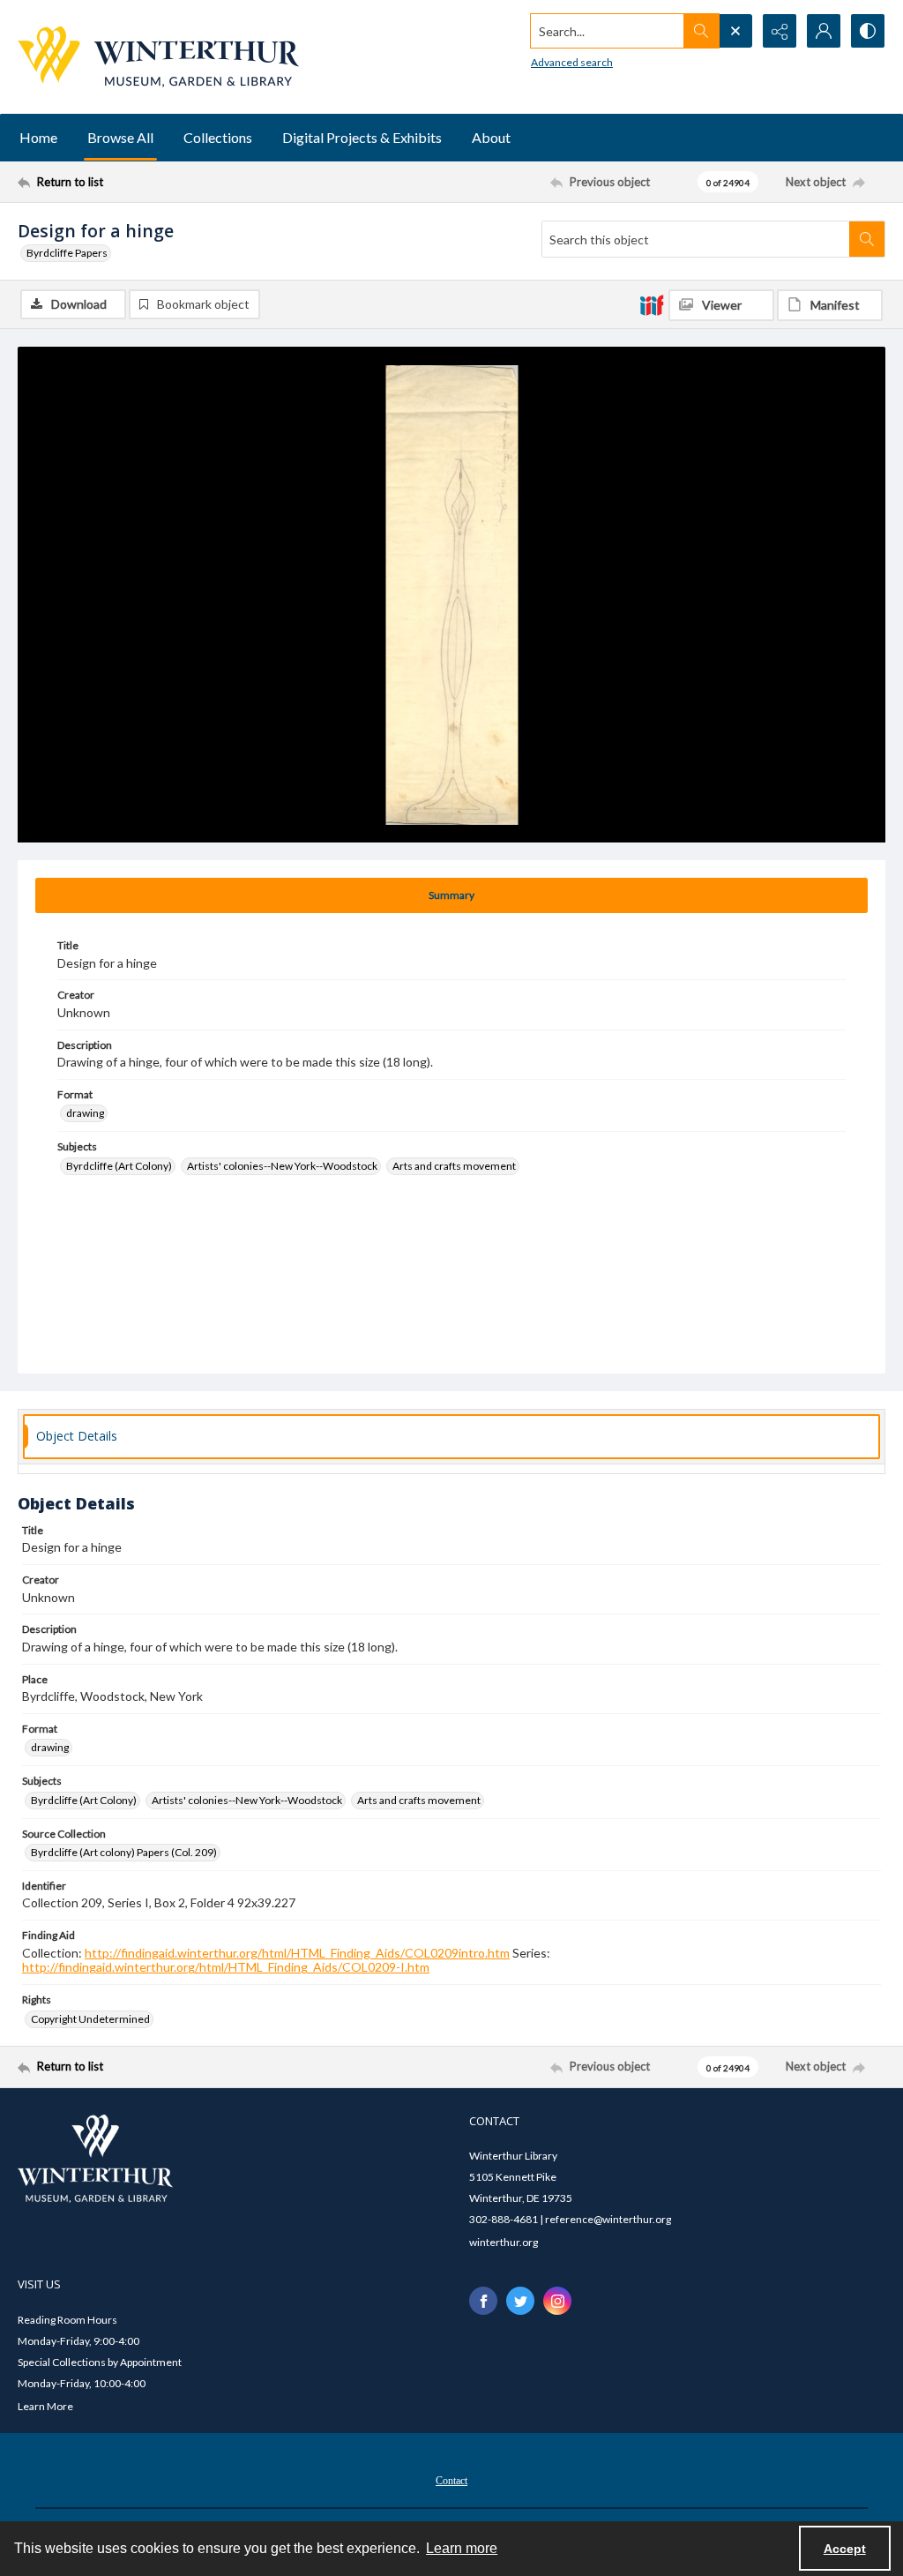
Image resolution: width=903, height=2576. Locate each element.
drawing (85, 1113)
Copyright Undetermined (90, 2019)
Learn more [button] (462, 2548)
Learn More (45, 2406)
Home (38, 137)
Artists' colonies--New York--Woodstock (282, 1166)
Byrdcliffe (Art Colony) (119, 1166)
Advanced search (572, 62)
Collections (218, 137)
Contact (451, 2481)
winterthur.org (504, 2242)
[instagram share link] (557, 2301)
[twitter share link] (520, 2301)
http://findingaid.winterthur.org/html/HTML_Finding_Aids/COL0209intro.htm (297, 1953)
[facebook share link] (483, 2301)
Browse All (120, 137)
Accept (845, 2549)
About (491, 137)
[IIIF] (652, 304)
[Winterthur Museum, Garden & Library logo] (158, 57)
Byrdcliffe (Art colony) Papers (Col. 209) (124, 1852)
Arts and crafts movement (454, 1166)
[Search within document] (867, 239)
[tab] (451, 895)
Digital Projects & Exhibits (362, 137)
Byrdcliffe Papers (67, 253)
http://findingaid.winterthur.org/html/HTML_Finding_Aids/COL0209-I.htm (226, 1967)
